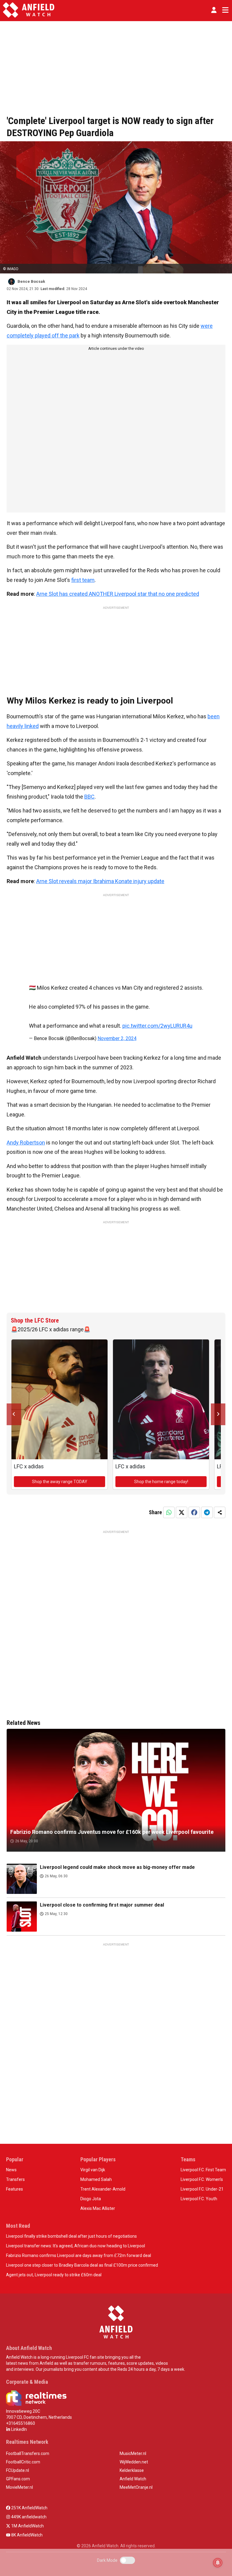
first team (83, 580)
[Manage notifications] (218, 2563)
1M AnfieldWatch (27, 2526)
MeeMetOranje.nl (136, 2487)
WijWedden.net (134, 2462)
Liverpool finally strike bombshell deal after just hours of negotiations (71, 2236)
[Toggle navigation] (224, 10)
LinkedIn (19, 2429)
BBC (89, 797)
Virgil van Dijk (93, 2170)
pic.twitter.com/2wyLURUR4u (157, 1026)
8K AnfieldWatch (26, 2535)
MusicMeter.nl (133, 2453)
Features (14, 2189)
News (11, 2170)
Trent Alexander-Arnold (103, 2189)
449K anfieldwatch (28, 2517)
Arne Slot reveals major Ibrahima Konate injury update (100, 881)
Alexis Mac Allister (98, 2208)
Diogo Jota (91, 2199)
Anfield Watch (133, 2479)
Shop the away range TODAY (60, 1482)
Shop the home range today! (161, 1482)
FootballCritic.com (23, 2462)
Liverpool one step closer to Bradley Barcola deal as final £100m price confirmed (82, 2265)
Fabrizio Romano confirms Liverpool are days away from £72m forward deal (79, 2255)
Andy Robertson (26, 1143)
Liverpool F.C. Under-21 (202, 2189)
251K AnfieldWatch (29, 2508)
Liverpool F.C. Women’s (202, 2179)
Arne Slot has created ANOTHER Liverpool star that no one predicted (118, 594)
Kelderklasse (132, 2470)
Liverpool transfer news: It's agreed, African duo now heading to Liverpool (76, 2246)
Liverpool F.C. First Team (203, 2170)
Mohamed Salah (96, 2179)
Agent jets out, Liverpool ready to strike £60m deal (54, 2275)
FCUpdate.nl (18, 2470)
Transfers (15, 2179)
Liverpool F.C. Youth (199, 2199)
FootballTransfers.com (28, 2453)
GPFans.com (18, 2479)
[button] (214, 10)
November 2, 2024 (117, 1038)
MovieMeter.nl (19, 2487)
